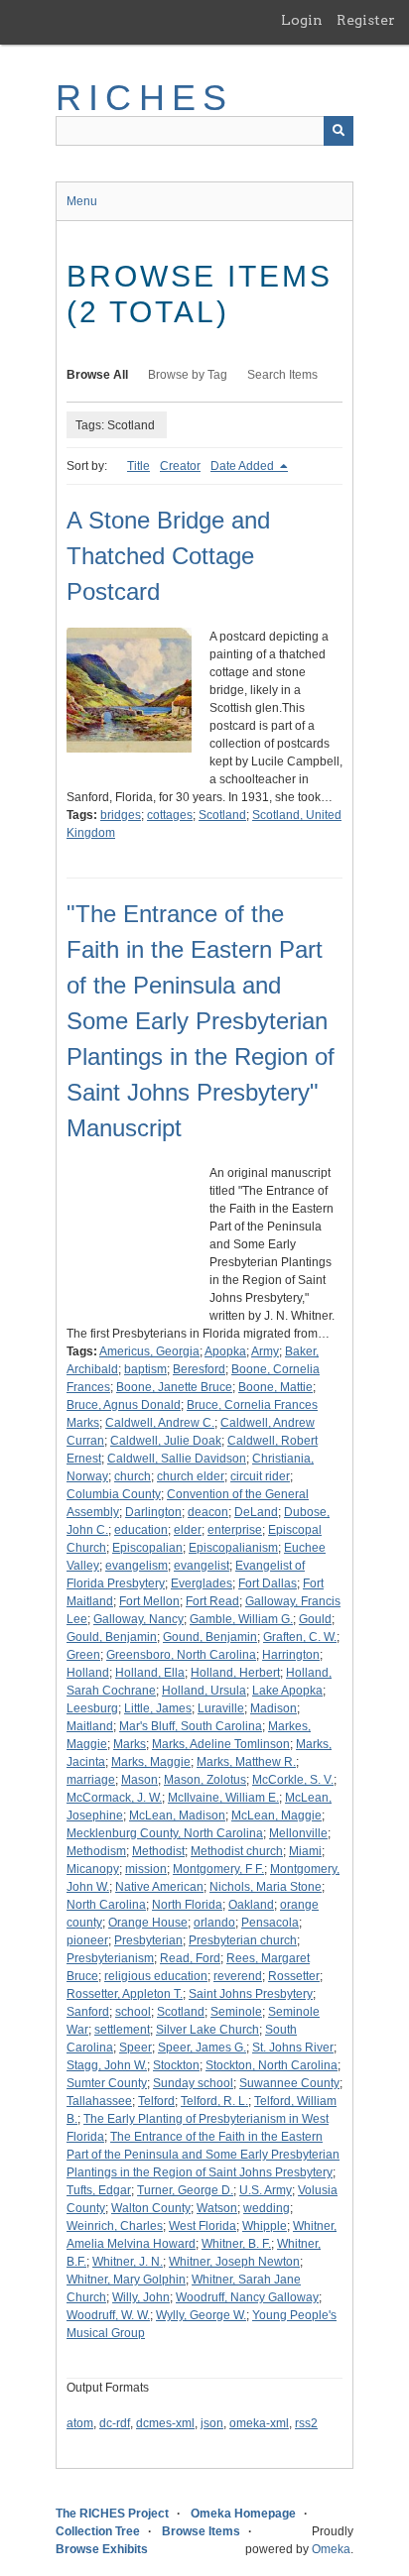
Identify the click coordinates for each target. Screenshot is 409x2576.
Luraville (221, 1708)
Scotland (222, 815)
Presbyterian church (243, 1940)
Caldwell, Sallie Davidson (177, 1459)
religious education (156, 1976)
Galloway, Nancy (138, 1619)
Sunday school (193, 2083)
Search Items (282, 375)
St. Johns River (293, 2048)
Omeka (331, 2549)
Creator (180, 466)
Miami (305, 1851)
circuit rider (260, 1476)
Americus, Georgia (149, 1351)
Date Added (244, 466)
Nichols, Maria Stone (266, 1887)
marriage (91, 1780)
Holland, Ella (150, 1673)
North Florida (187, 1905)
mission (146, 1869)
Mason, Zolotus (205, 1780)
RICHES (144, 98)
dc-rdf (115, 2423)
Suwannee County (289, 2083)
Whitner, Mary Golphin (126, 2280)
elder (188, 1530)
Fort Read (212, 1601)
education (141, 1530)
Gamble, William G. (241, 1619)
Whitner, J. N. (128, 2262)
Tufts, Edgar (99, 2190)
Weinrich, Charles (115, 2226)
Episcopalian (147, 1548)
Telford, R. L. (214, 2101)
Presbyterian (148, 1940)
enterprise (235, 1530)
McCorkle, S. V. (293, 1780)
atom (80, 2423)
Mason (139, 1780)
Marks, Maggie (151, 1762)
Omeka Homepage (243, 2514)
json (212, 2423)
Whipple (265, 2226)
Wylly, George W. (201, 2315)
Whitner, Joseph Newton (234, 2262)
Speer (136, 2048)
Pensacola (270, 1923)
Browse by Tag (188, 375)
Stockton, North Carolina (272, 2065)
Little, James (158, 1708)
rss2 (306, 2423)
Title (138, 466)
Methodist (158, 1851)
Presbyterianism (110, 1958)
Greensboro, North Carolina (181, 1655)
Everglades (202, 1583)
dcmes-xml (165, 2423)
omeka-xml (259, 2423)
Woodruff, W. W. (108, 2315)
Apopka (225, 1351)
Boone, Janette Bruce (174, 1387)
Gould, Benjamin (112, 1637)
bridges (121, 815)
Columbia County (114, 1494)
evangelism (136, 1566)
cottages (170, 815)
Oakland (251, 1905)
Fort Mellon (149, 1601)
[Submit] (339, 131)
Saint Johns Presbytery (251, 1994)
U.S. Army (266, 2190)
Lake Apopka (287, 1691)
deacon (208, 1512)
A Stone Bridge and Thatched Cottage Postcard (168, 556)
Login (302, 20)
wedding (267, 2208)
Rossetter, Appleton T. (125, 1994)
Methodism (96, 1851)
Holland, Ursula (204, 1691)
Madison (273, 1708)
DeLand (256, 1512)
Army (265, 1351)
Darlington (153, 1512)
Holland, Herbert (235, 1673)
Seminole (236, 2012)
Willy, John (141, 2297)
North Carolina (106, 1905)
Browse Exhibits (102, 2549)
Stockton (176, 2065)
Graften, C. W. (300, 1637)
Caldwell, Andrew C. (160, 1423)
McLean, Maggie (276, 1815)
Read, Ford (190, 1958)
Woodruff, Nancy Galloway (247, 2297)
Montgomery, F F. (218, 1869)
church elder (191, 1476)
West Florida (203, 2226)
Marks (130, 1744)
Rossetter (294, 1976)
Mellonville (298, 1833)
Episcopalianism (233, 1548)
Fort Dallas (268, 1583)
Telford (156, 2101)
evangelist (202, 1566)
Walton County (151, 2208)
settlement (122, 2030)
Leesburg (92, 1708)
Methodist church (237, 1851)
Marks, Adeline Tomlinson (221, 1744)
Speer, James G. (202, 2048)
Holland (88, 1673)
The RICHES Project (112, 2514)
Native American (159, 1887)
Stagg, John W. (107, 2065)
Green (83, 1655)
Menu (82, 201)
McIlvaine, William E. (223, 1798)
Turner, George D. (185, 2190)
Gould (315, 1619)
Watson (217, 2208)
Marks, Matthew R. (246, 1762)
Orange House (148, 1923)
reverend (238, 1976)
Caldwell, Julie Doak (166, 1441)
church (133, 1476)
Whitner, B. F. (236, 2244)
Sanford (88, 2012)
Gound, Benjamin (210, 1637)
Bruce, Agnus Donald (124, 1405)
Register (366, 20)
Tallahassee (99, 2101)
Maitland (90, 1726)
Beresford (199, 1369)
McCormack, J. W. (114, 1798)
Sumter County (107, 2083)
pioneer (87, 1940)
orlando (214, 1923)
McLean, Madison (177, 1815)
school (133, 2012)
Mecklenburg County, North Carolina (165, 1833)
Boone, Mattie (275, 1387)
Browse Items (201, 2531)
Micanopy (93, 1869)
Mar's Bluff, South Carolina (191, 1726)
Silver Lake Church (207, 2030)
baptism (145, 1369)
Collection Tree (98, 2531)
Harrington (291, 1655)
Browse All (97, 375)
